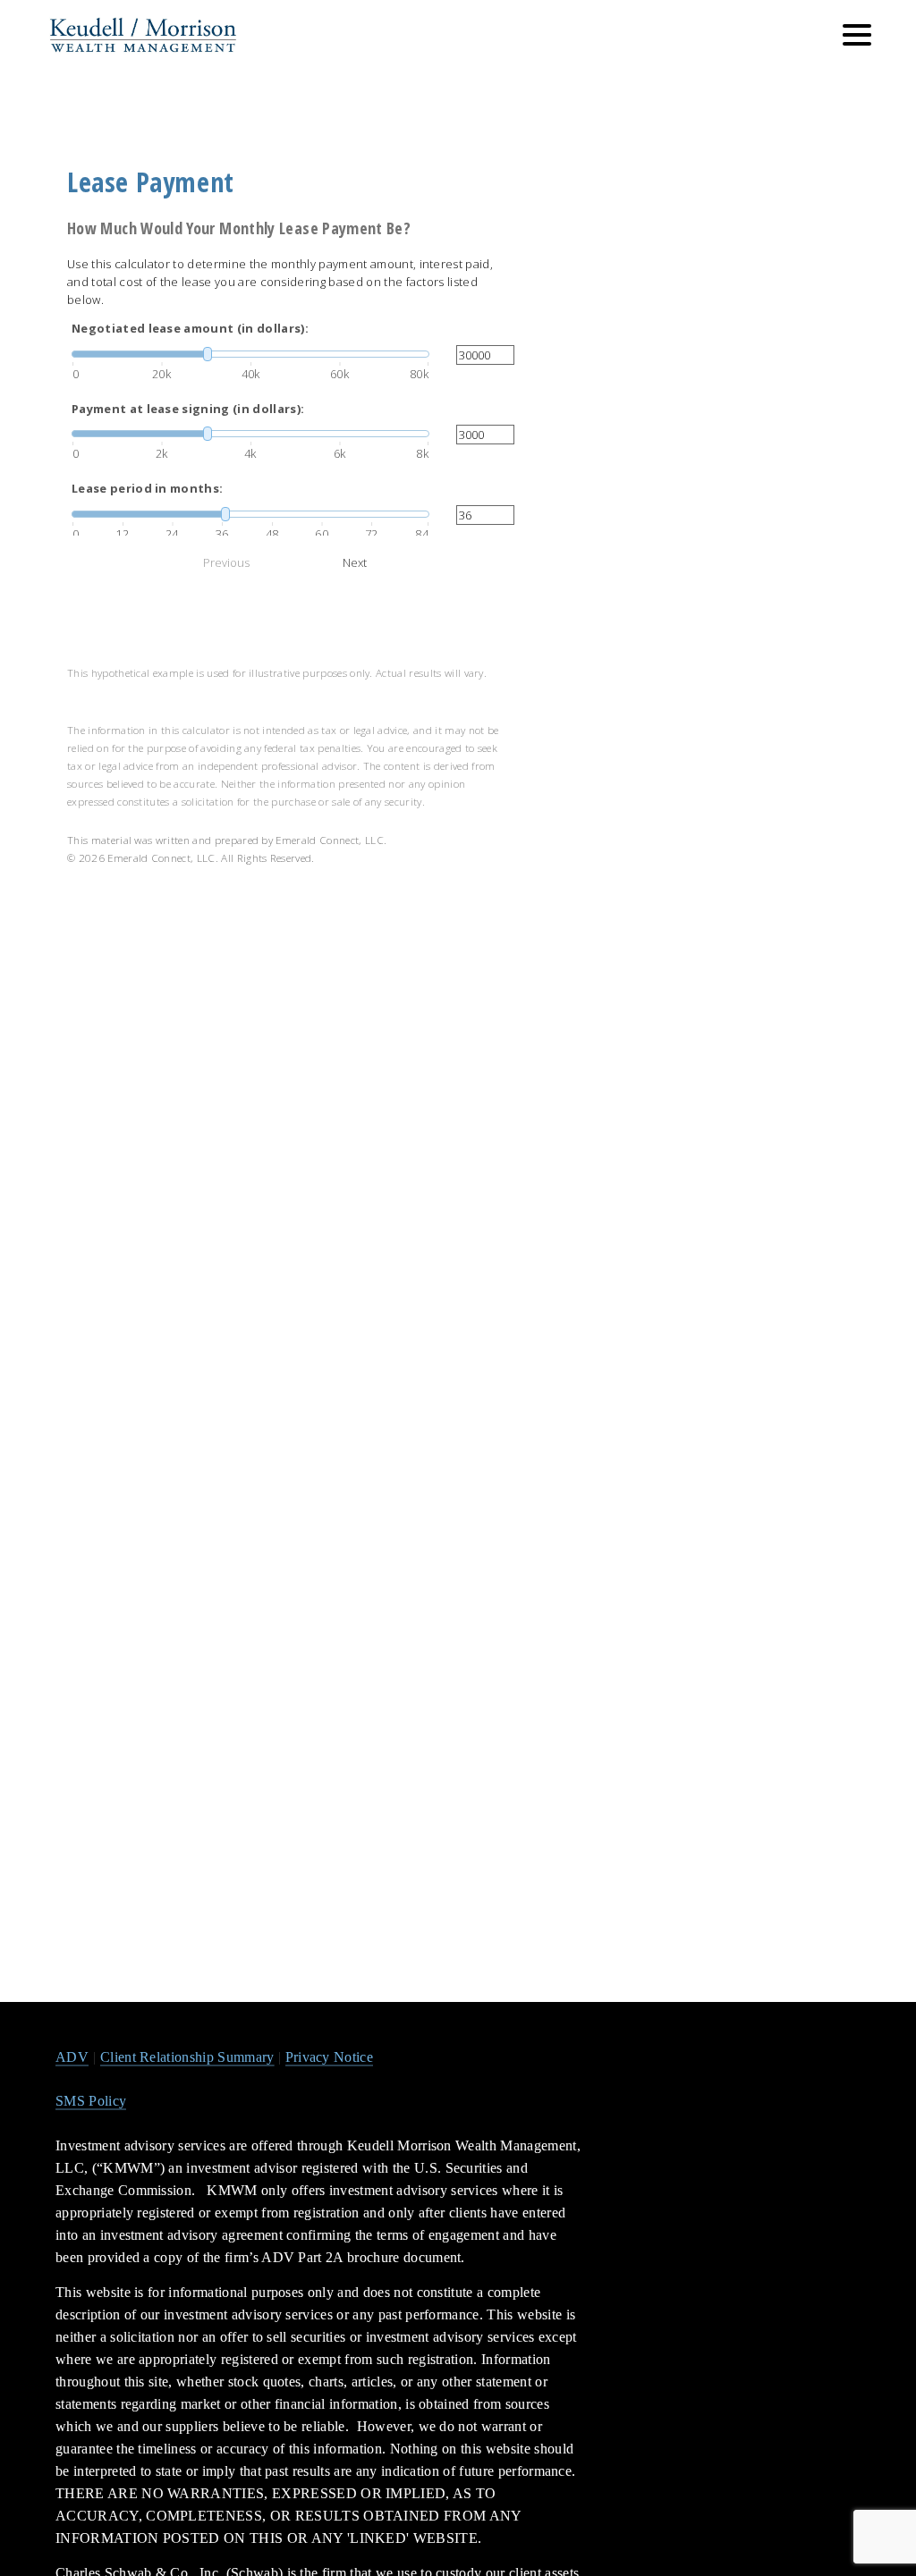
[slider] (250, 354)
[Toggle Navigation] (857, 35)
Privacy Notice (329, 2057)
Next (355, 562)
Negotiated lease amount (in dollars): (190, 328)
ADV (72, 2057)
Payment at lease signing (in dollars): (188, 409)
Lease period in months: (147, 488)
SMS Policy (91, 2101)
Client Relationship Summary (187, 2057)
